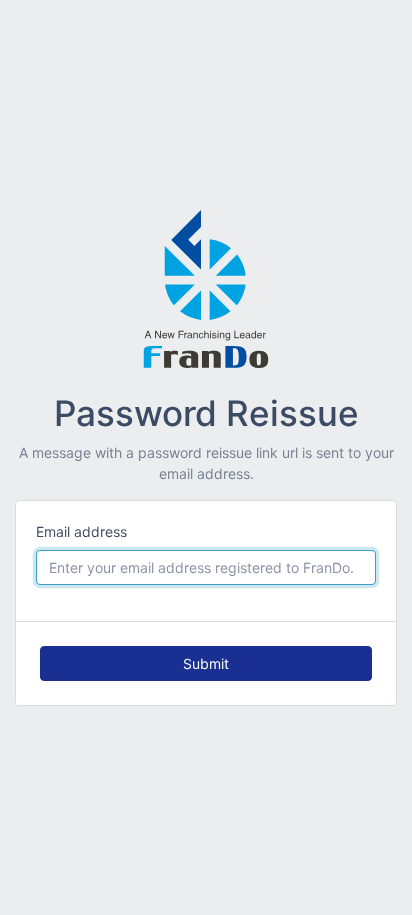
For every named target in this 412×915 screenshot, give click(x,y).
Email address (81, 531)
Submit (206, 663)
